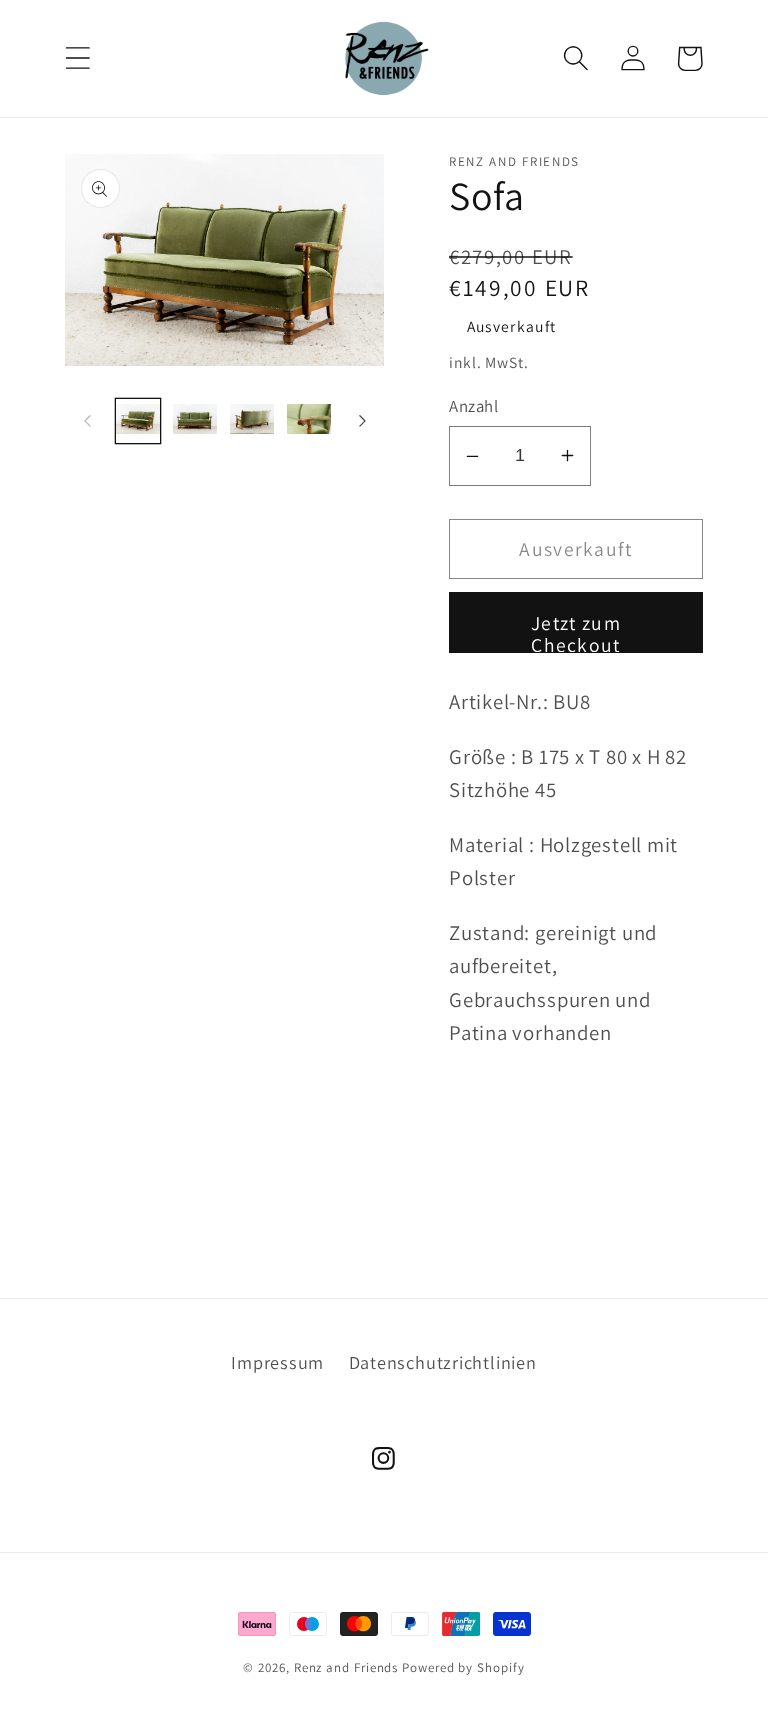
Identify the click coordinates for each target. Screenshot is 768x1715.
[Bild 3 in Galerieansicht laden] (252, 421)
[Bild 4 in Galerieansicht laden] (309, 421)
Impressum (277, 1362)
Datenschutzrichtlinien (443, 1362)
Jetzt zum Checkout (576, 631)
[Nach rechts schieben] (362, 421)
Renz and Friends (346, 1667)
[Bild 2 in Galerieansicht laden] (195, 421)
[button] (77, 58)
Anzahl (473, 406)
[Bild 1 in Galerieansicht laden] (138, 421)
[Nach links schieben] (87, 421)
